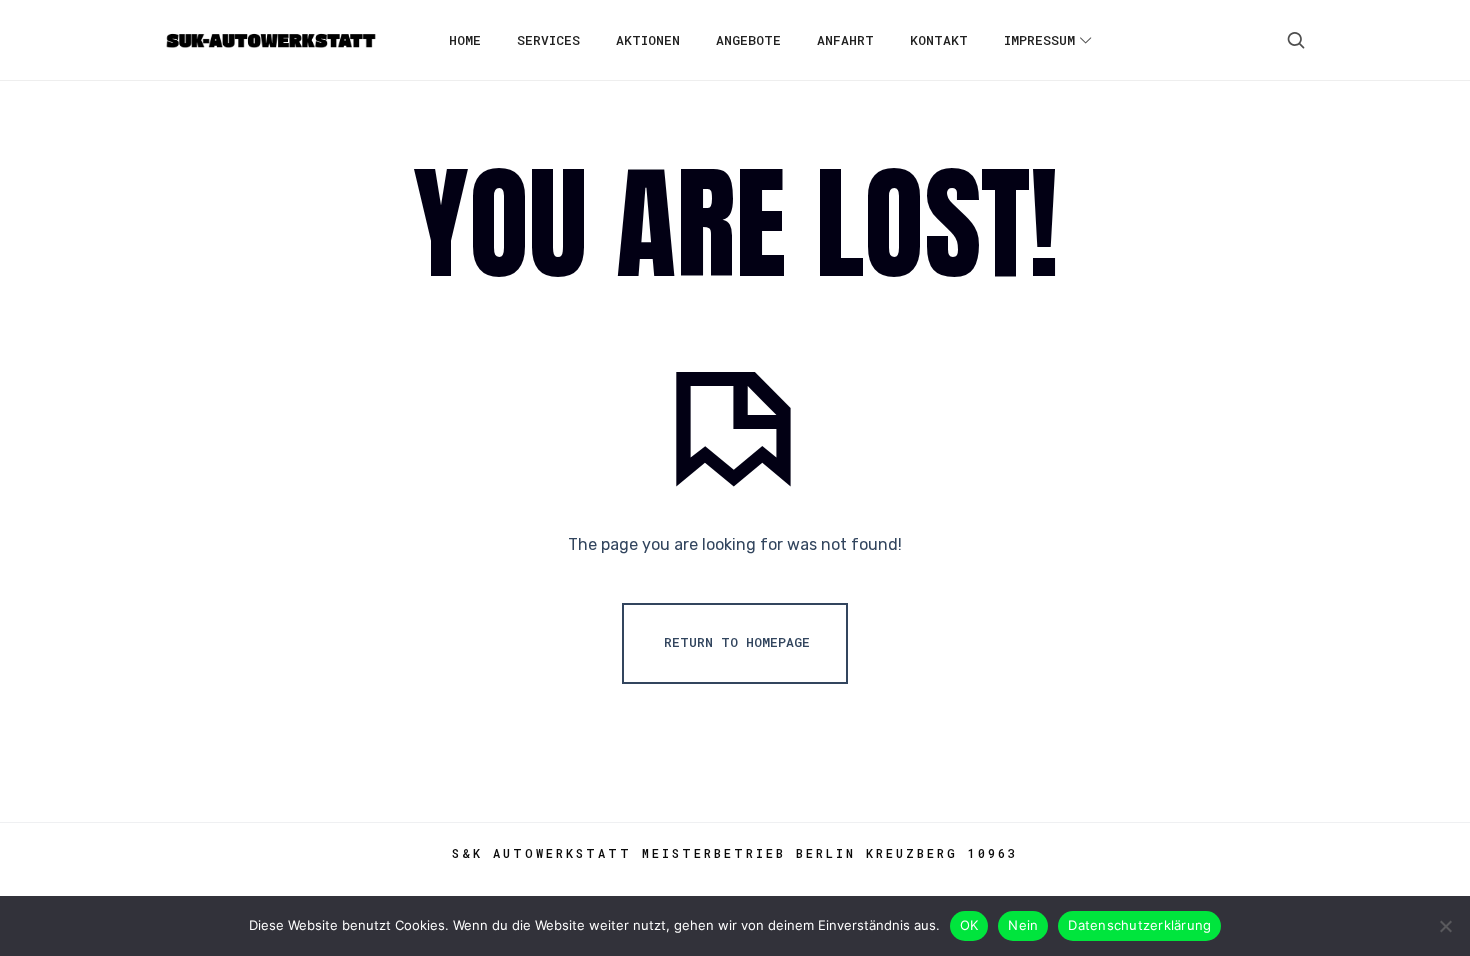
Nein (1023, 925)
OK (969, 925)
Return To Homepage (737, 642)
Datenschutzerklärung (1139, 925)
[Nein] (1445, 926)
